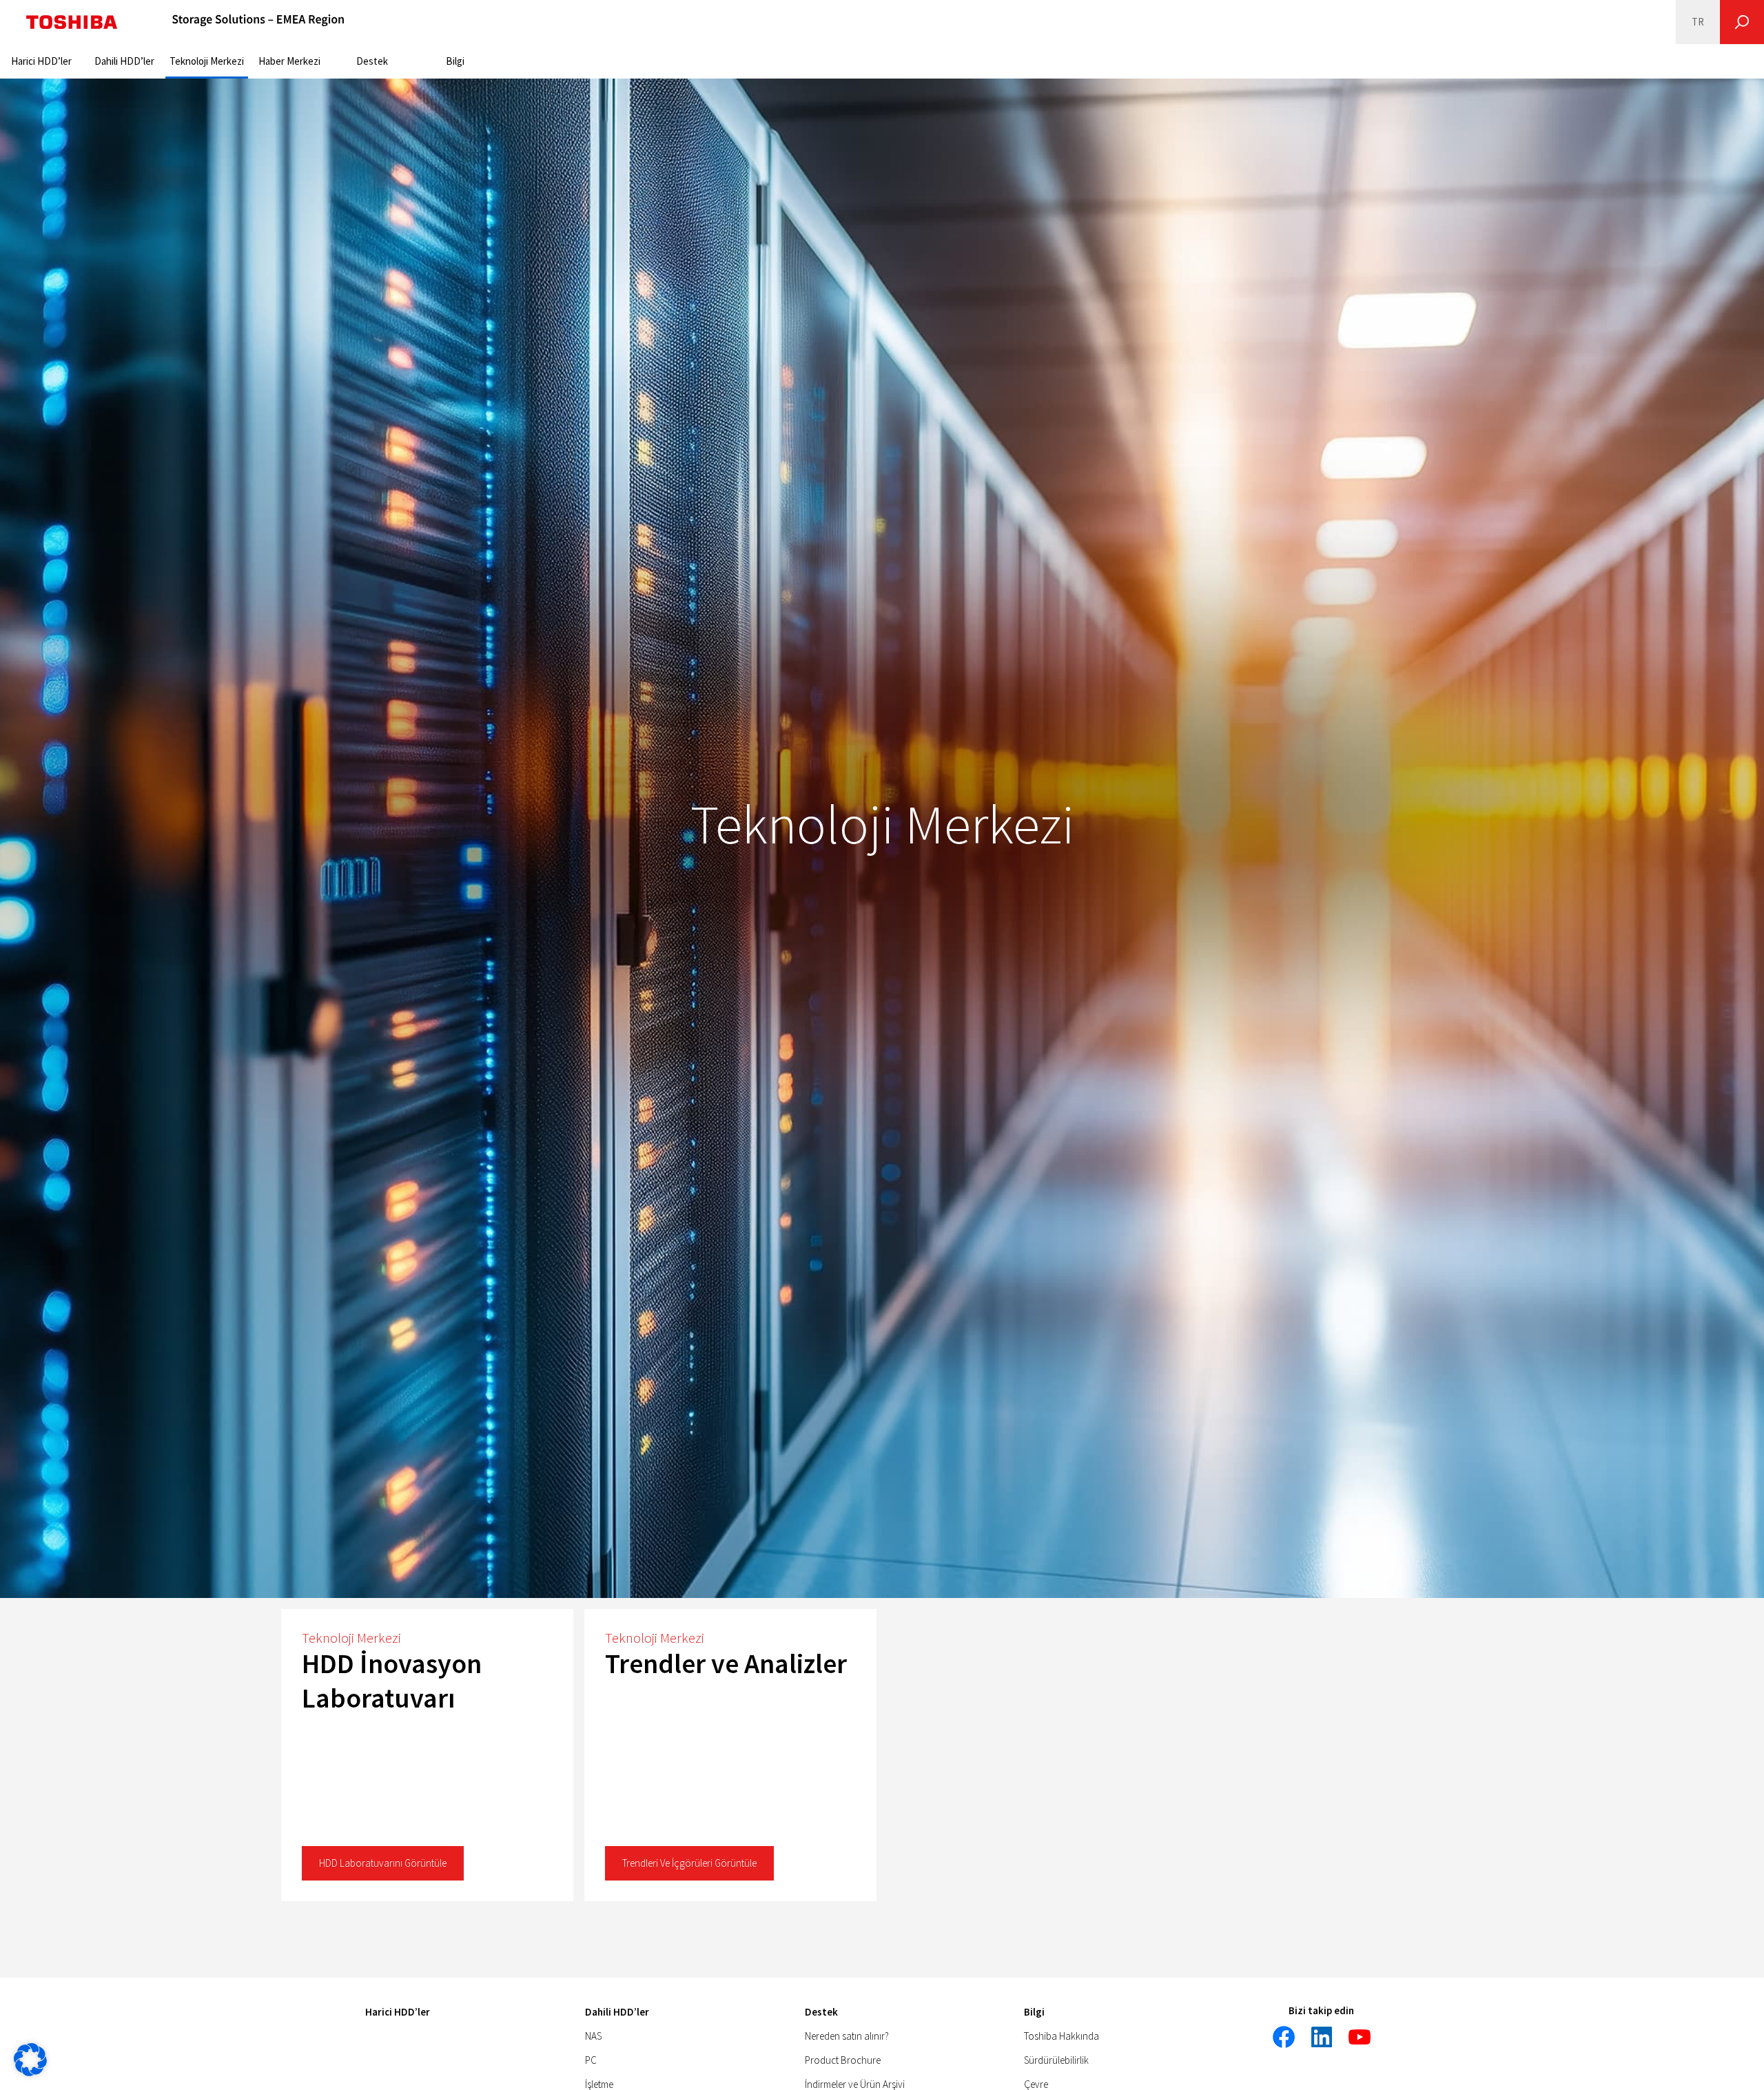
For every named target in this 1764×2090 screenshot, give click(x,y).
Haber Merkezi (289, 61)
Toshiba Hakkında (1062, 2036)
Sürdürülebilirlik (1056, 2060)
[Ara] (1742, 22)
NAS (593, 2036)
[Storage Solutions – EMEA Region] (258, 22)
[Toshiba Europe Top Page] (72, 22)
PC (591, 2060)
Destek (372, 61)
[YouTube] (1360, 2037)
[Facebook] (1284, 2037)
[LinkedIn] (1322, 2037)
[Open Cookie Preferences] (30, 2072)
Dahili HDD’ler (124, 61)
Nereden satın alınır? (847, 2036)
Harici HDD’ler (41, 61)
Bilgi (455, 61)
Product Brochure (843, 2060)
